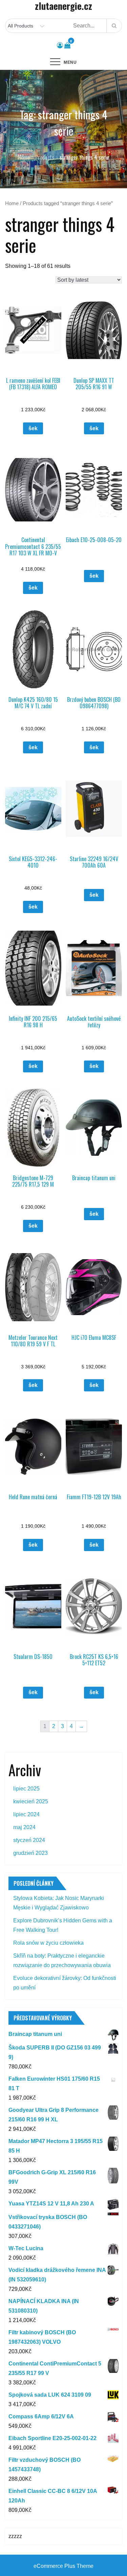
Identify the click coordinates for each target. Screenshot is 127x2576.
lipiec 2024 (26, 1814)
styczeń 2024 (29, 1840)
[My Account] (60, 45)
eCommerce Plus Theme (63, 2566)
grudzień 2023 (30, 1853)
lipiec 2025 (26, 1789)
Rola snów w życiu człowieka (48, 1943)
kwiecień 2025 (31, 1801)
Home (12, 203)
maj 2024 (24, 1827)
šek (33, 428)
